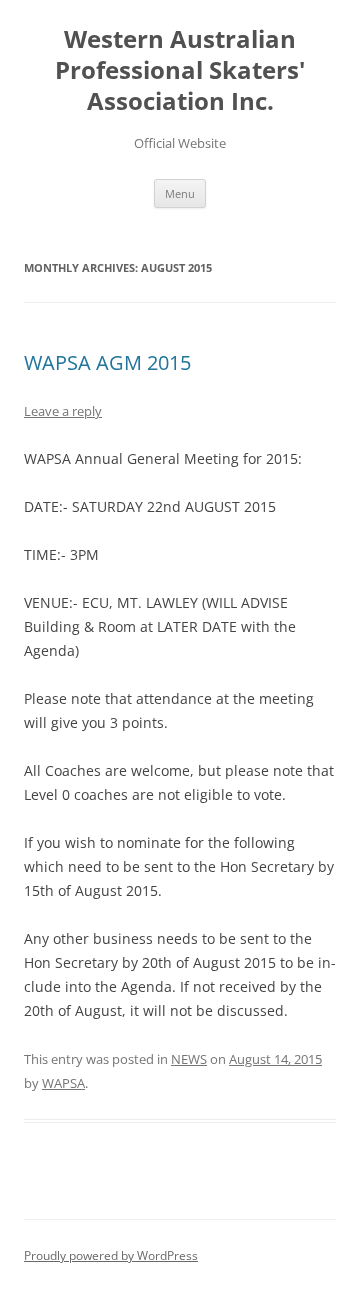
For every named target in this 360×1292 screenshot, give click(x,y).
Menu (180, 193)
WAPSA (63, 1083)
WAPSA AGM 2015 (107, 362)
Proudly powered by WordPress (111, 1255)
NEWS (189, 1059)
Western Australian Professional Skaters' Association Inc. (180, 70)
